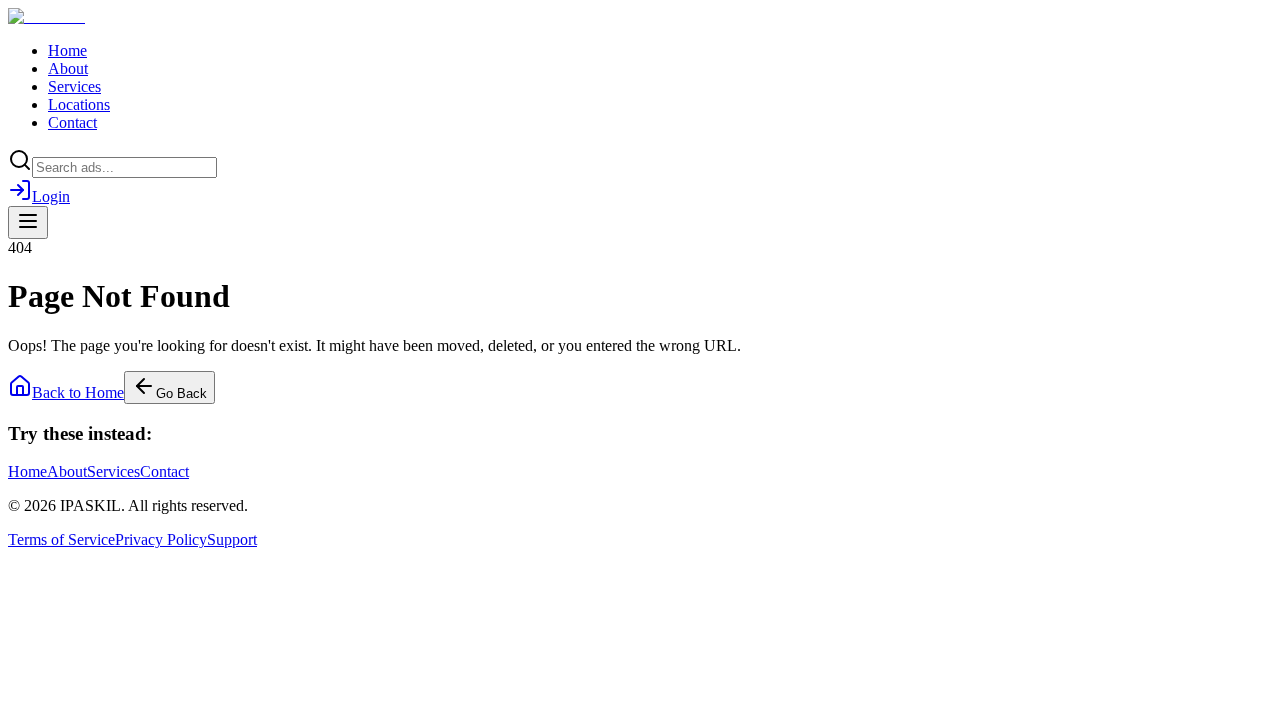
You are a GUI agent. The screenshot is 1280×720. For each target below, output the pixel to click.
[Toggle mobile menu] (28, 222)
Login (51, 196)
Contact (72, 122)
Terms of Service (61, 539)
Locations (79, 104)
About (68, 68)
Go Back (181, 393)
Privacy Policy (161, 539)
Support (232, 539)
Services (74, 86)
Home (67, 50)
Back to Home (78, 392)
